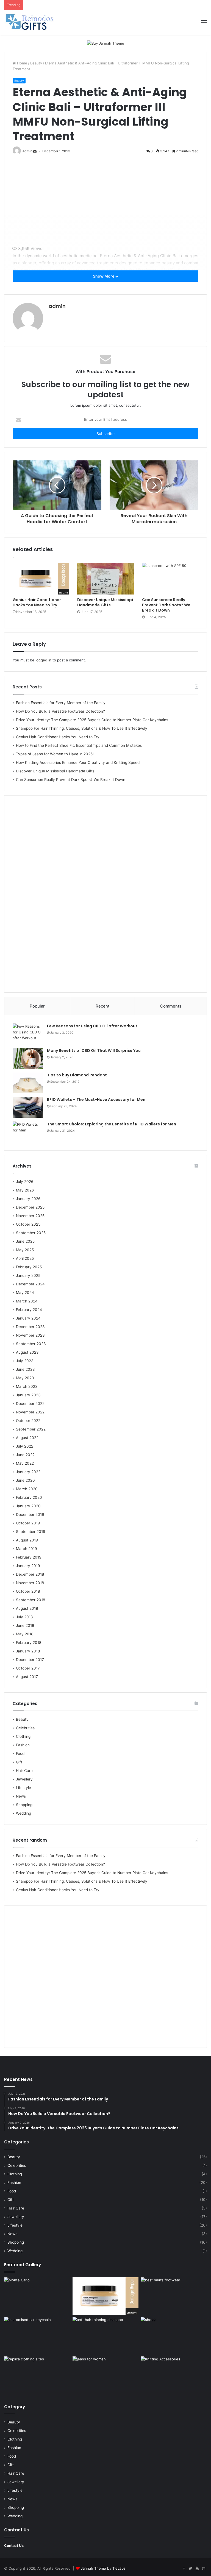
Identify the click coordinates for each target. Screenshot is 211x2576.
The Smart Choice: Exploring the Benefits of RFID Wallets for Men (112, 1124)
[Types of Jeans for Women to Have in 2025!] (106, 2375)
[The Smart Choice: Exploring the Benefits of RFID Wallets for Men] (28, 1132)
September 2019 (31, 1532)
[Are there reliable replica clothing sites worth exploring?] (37, 2375)
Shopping (24, 1805)
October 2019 (28, 1523)
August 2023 (27, 1352)
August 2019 (27, 1540)
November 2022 (30, 1412)
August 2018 (27, 1608)
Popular (37, 1006)
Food (20, 1753)
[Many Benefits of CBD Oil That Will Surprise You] (28, 1058)
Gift (19, 1762)
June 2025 (25, 1241)
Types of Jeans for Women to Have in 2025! (55, 754)
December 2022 (30, 1404)
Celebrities (25, 1728)
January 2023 (28, 1395)
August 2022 (27, 1438)
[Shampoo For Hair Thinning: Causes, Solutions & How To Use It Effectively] (106, 2336)
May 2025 (25, 1250)
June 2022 (25, 1455)
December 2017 (30, 1660)
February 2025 (29, 1267)
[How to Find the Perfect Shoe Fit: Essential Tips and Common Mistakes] (174, 2336)
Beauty (36, 63)
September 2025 (31, 1233)
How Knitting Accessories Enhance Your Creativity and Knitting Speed (78, 762)
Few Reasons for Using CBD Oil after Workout (92, 1026)
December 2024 (30, 1284)
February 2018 (29, 1643)
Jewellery (24, 1779)
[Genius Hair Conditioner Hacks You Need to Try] (41, 579)
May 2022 (25, 1463)
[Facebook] (184, 2569)
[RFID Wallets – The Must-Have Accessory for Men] (28, 1107)
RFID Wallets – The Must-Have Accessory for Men (96, 1100)
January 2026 (28, 1199)
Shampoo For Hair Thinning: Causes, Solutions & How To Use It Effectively (82, 728)
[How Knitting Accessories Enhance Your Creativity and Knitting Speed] (174, 2375)
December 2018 (30, 1574)
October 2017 (28, 1668)
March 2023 (27, 1386)
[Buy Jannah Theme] (106, 43)
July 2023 (25, 1361)
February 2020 (29, 1497)
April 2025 (25, 1258)
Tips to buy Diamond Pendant (77, 1075)
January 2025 (28, 1275)
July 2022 (25, 1446)
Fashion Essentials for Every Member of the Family (61, 703)
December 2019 (30, 1514)
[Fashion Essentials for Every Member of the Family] (37, 2296)
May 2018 (25, 1634)
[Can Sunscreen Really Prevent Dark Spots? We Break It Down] (170, 579)
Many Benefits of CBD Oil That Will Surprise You (94, 1051)
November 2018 (30, 1583)
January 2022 (28, 1472)
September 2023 (31, 1344)
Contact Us (14, 2545)
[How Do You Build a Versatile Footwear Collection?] (174, 2296)
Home (22, 63)
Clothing (23, 1736)
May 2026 (25, 1190)
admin (27, 151)
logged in (43, 660)
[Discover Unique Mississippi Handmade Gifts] (105, 579)
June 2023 (25, 1369)
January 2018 (28, 1651)
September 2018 (30, 1600)
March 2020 (27, 1489)
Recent (102, 1006)
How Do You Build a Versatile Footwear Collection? (60, 711)
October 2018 (28, 1591)
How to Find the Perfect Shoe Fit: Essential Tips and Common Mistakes (79, 745)
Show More (104, 276)
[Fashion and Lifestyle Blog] (30, 22)
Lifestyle (23, 1788)
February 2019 (29, 1557)
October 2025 (28, 1224)
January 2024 (28, 1318)
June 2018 (25, 1625)
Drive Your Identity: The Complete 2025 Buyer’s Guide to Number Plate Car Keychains (92, 720)
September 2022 (31, 1429)
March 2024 (27, 1301)
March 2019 (27, 1549)
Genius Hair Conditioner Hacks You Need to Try (37, 602)
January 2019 (28, 1566)
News (21, 1796)
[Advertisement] (109, 202)
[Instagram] (204, 2569)
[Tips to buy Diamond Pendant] (28, 1083)
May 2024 (25, 1293)
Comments (171, 1006)
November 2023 (30, 1335)
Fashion (23, 1745)
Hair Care (24, 1771)
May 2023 (25, 1378)
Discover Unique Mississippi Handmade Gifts (105, 602)
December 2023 (30, 1327)
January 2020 (28, 1506)
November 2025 (30, 1216)
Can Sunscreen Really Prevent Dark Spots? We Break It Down (166, 605)
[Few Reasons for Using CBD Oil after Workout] (28, 1034)
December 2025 (30, 1207)
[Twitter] (190, 2569)
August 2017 (27, 1677)
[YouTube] (197, 2569)
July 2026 (25, 1182)
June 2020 (25, 1480)
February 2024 (29, 1310)
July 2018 (24, 1617)
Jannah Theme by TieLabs (103, 2568)
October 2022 (28, 1421)
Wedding (23, 1813)
